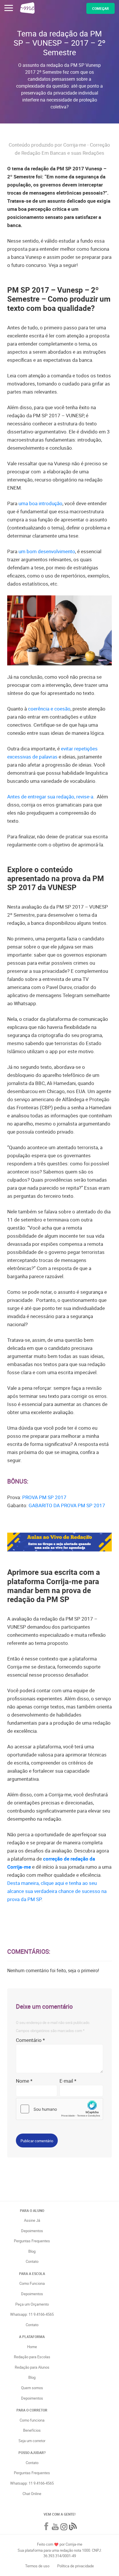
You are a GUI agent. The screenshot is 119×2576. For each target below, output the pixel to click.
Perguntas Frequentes (32, 2241)
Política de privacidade (76, 2566)
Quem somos (32, 2388)
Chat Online (32, 2494)
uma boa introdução (40, 503)
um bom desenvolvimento (47, 551)
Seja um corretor (32, 2441)
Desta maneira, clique (31, 1883)
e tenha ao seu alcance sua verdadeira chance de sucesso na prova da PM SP (57, 1891)
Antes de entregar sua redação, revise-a (50, 797)
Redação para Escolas (32, 2357)
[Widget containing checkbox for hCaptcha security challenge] (59, 2109)
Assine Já (32, 2220)
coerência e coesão (49, 709)
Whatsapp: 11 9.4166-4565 (32, 2314)
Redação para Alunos (32, 2367)
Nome (24, 2081)
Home (32, 2347)
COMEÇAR (101, 8)
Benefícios (32, 2430)
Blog (32, 2251)
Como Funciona (32, 2283)
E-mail (68, 2081)
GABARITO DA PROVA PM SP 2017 (67, 1505)
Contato (32, 2261)
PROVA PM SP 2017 (44, 1497)
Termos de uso (38, 2566)
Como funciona (32, 2420)
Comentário (30, 2040)
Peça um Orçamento (32, 2304)
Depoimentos (32, 2231)
